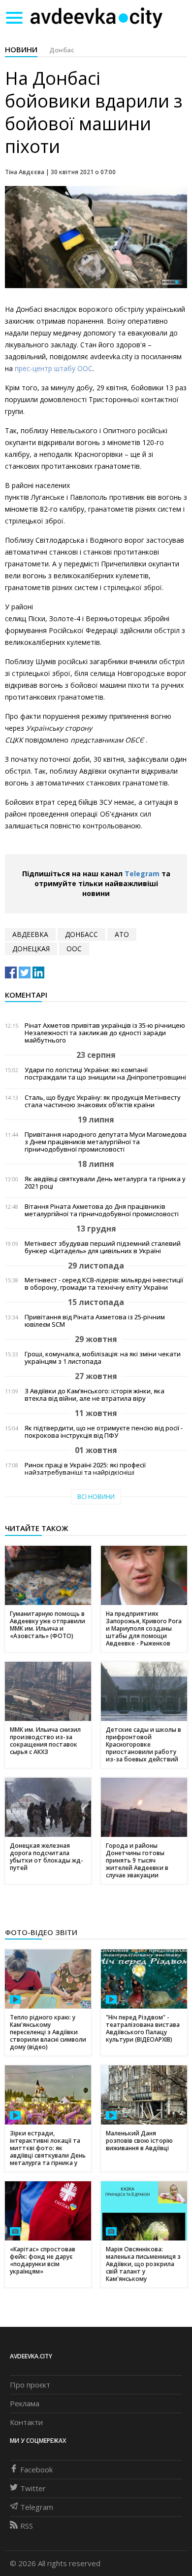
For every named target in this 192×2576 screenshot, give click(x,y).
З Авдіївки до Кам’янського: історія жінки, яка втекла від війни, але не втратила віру (95, 1395)
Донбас (62, 50)
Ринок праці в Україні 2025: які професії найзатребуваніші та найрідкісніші (85, 1469)
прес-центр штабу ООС (54, 368)
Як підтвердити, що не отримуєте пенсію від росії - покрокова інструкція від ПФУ (104, 1432)
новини (21, 49)
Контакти (26, 2422)
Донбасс (81, 934)
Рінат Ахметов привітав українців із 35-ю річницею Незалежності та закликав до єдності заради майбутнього (105, 1033)
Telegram (142, 874)
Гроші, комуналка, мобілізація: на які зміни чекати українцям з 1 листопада (103, 1358)
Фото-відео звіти (41, 1932)
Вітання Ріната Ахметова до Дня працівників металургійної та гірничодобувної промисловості (102, 1210)
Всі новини (96, 1497)
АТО (122, 934)
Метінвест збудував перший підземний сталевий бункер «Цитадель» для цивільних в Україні (103, 1247)
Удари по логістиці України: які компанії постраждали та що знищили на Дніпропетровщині (105, 1074)
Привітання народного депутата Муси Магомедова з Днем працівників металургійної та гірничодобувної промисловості (106, 1142)
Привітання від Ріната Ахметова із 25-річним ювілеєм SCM (95, 1321)
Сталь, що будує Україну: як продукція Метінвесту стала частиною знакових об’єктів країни (103, 1101)
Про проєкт (30, 2385)
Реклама (25, 2403)
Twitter (33, 2488)
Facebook (36, 2469)
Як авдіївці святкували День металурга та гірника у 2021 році (105, 1183)
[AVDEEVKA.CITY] (96, 18)
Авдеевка (30, 934)
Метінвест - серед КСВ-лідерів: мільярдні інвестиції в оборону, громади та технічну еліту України (104, 1284)
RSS (27, 2526)
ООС (74, 949)
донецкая (31, 949)
